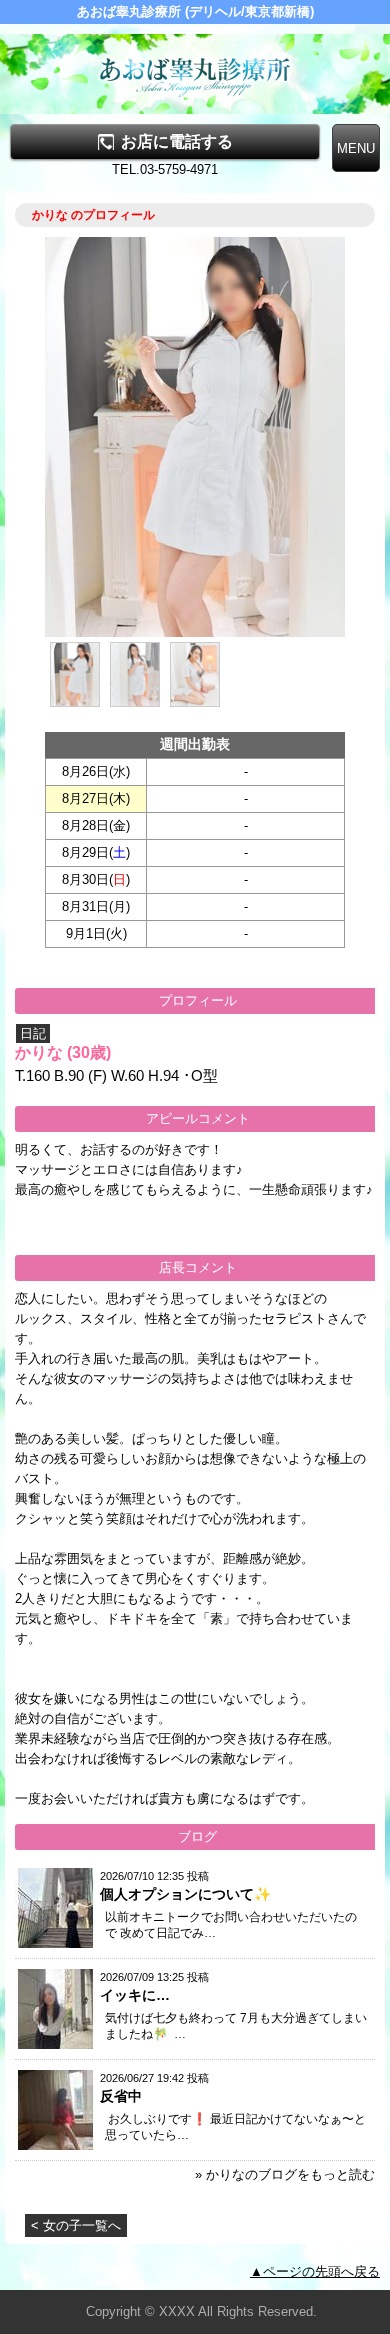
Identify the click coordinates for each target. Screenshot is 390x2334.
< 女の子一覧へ (76, 2225)
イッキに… (135, 1995)
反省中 (121, 2096)
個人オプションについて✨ (185, 1894)
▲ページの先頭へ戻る (315, 2271)
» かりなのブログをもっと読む (285, 2174)
